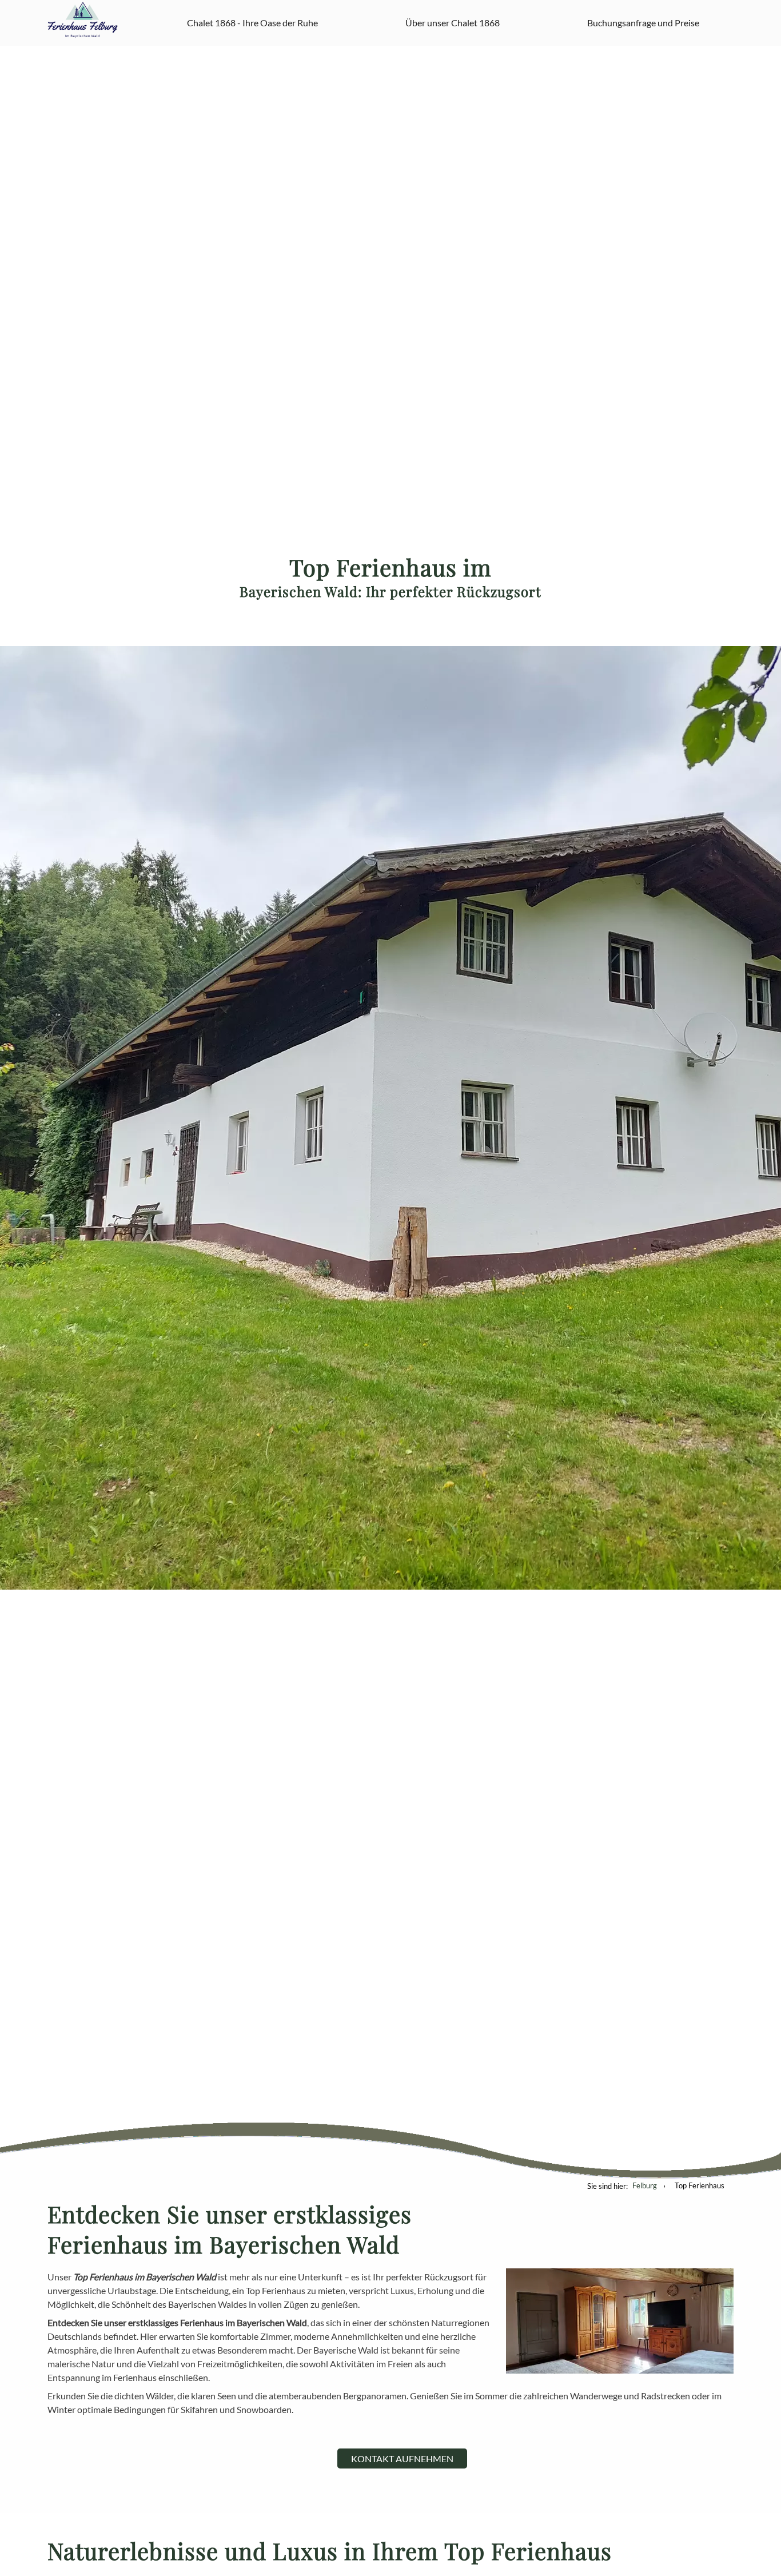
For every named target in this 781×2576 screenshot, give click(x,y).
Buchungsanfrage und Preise (643, 23)
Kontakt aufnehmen (402, 2458)
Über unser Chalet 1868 (453, 23)
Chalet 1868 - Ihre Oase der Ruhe (252, 23)
